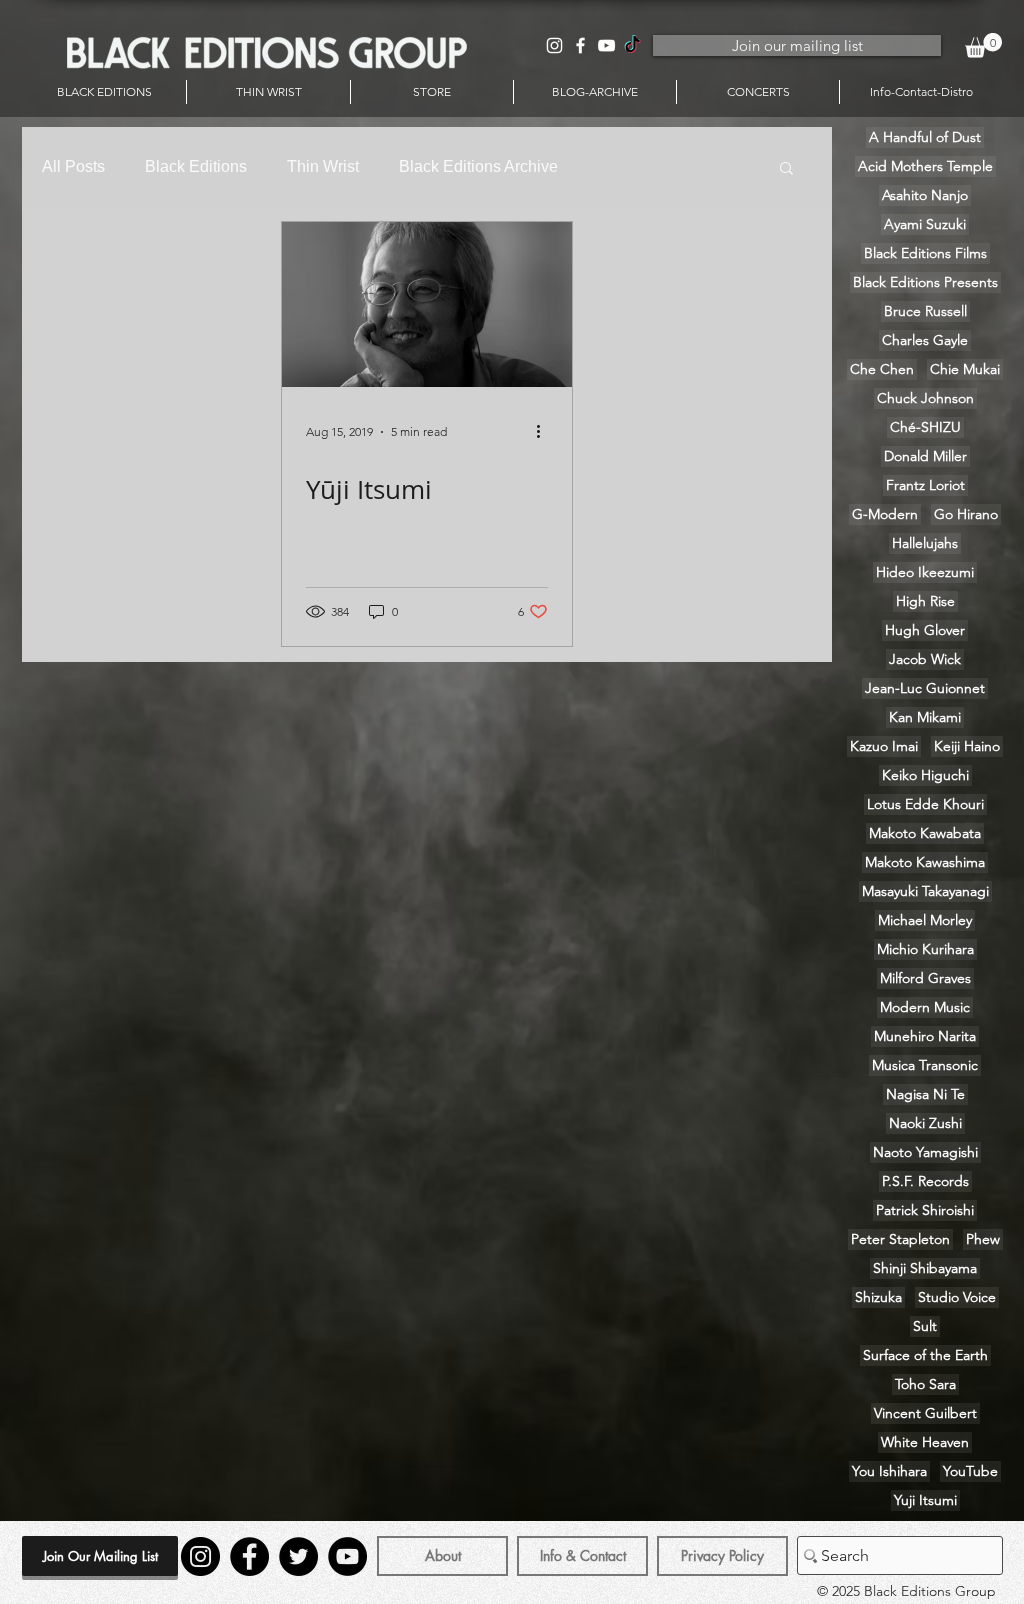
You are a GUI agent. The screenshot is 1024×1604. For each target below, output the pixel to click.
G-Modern (885, 514)
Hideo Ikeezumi (925, 572)
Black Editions (196, 166)
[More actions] (545, 432)
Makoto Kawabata (925, 833)
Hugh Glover (925, 630)
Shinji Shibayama (925, 1268)
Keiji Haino (967, 746)
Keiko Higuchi (925, 775)
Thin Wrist (323, 166)
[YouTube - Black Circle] (347, 1556)
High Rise (925, 601)
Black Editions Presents (925, 282)
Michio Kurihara (925, 949)
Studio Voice (957, 1297)
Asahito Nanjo (925, 195)
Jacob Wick (925, 659)
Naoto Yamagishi (925, 1152)
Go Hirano (966, 514)
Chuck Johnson (925, 398)
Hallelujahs (925, 543)
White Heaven (925, 1442)
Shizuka (878, 1297)
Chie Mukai (965, 369)
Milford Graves (925, 978)
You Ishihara (889, 1471)
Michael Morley (925, 920)
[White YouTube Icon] (606, 45)
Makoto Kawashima (925, 862)
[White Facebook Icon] (580, 45)
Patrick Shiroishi (925, 1210)
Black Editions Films (925, 253)
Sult (925, 1326)
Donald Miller (925, 456)
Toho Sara (925, 1384)
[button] (983, 45)
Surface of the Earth (925, 1355)
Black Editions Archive (478, 166)
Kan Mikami (925, 717)
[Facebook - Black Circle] (249, 1556)
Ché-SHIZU (925, 427)
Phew (983, 1239)
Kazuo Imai (884, 746)
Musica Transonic (925, 1065)
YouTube (970, 1471)
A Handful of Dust (925, 137)
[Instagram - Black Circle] (200, 1556)
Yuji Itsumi (925, 1500)
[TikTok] (632, 45)
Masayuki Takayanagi (925, 891)
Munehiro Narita (925, 1036)
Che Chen (882, 369)
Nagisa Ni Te (925, 1094)
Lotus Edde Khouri (925, 804)
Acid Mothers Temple (925, 166)
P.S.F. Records (925, 1181)
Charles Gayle (925, 340)
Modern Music (925, 1007)
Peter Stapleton (900, 1239)
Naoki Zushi (925, 1123)
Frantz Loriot (925, 485)
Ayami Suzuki (925, 224)
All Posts (73, 166)
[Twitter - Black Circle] (298, 1556)
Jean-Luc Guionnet (925, 688)
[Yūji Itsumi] (427, 304)
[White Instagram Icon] (554, 45)
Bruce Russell (925, 311)
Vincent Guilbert (925, 1413)
